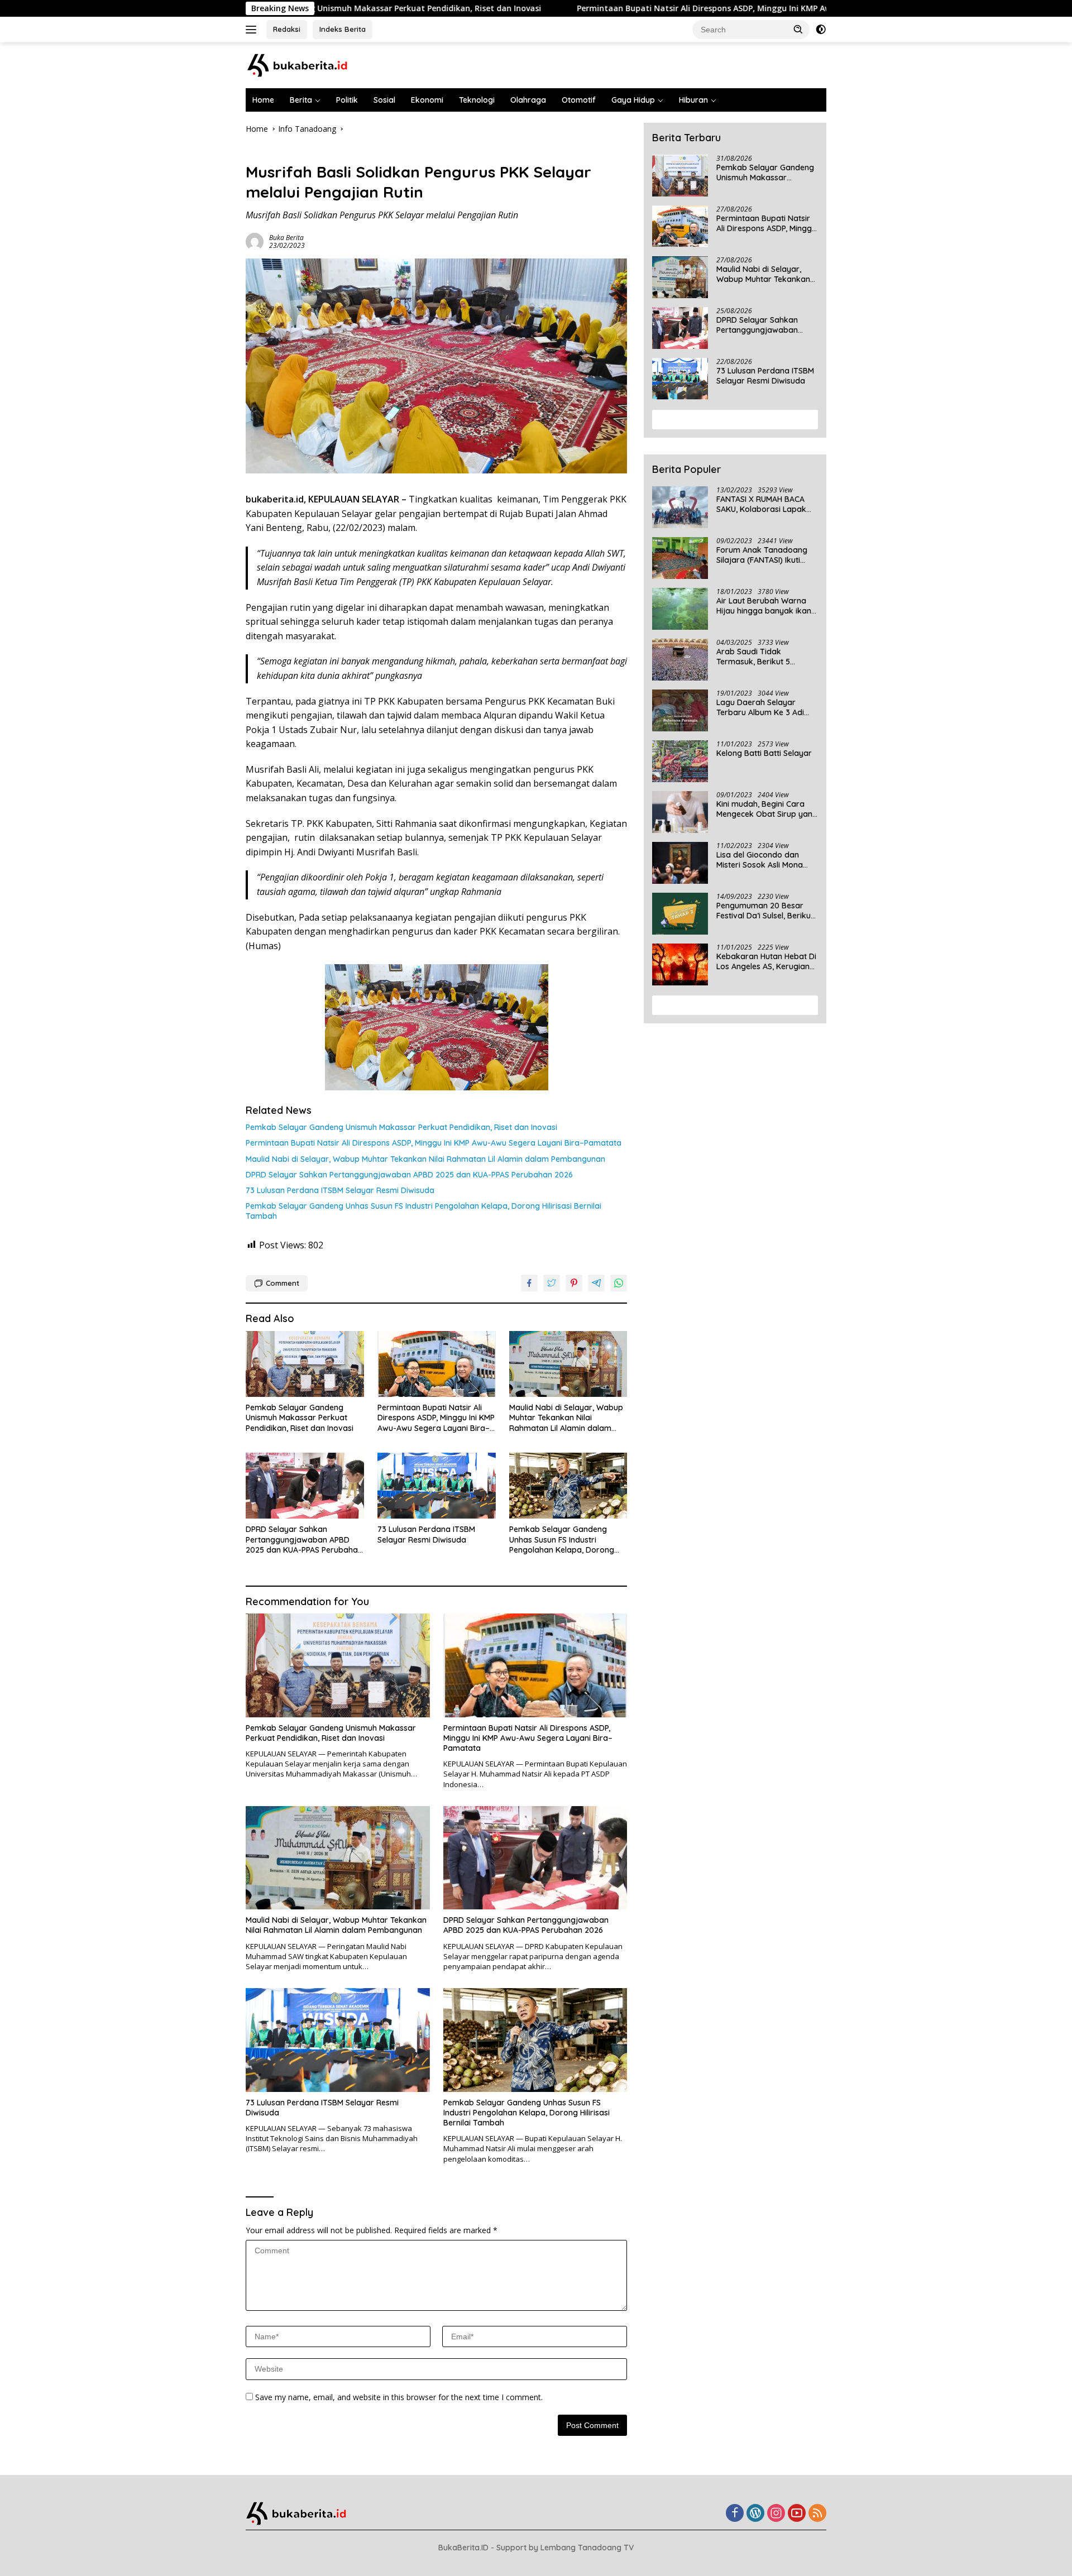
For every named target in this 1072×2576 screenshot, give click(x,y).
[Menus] (253, 30)
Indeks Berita (343, 29)
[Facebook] (735, 2514)
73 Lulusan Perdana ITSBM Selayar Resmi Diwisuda (340, 1190)
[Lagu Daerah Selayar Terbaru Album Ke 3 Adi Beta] (680, 710)
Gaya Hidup (633, 100)
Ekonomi (427, 100)
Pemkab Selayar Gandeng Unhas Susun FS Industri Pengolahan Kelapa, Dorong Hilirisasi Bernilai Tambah (423, 1211)
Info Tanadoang (274, 153)
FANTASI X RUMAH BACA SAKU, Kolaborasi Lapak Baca (761, 504)
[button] (798, 29)
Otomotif (579, 100)
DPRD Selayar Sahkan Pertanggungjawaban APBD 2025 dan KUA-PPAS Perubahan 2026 (409, 1175)
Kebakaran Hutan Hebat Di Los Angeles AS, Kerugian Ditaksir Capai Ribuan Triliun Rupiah (766, 961)
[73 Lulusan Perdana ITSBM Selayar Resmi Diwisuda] (437, 1486)
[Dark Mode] (821, 30)
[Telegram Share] (596, 1283)
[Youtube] (797, 2514)
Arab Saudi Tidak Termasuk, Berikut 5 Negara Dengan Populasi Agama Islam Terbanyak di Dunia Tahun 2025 (767, 657)
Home (263, 100)
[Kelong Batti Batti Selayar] (680, 761)
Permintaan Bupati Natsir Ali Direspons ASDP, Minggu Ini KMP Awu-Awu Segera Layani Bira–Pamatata (641, 8)
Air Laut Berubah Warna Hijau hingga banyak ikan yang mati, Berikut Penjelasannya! (764, 606)
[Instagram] (776, 2514)
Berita (301, 100)
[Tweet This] (552, 1283)
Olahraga (528, 100)
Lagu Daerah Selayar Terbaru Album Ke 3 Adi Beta (760, 707)
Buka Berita (286, 238)
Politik (347, 100)
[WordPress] (755, 2514)
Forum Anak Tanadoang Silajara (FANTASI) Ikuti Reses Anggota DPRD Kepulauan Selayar (762, 555)
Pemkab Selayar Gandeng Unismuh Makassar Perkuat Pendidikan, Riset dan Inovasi (401, 1127)
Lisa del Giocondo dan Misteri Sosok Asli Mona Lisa (760, 860)
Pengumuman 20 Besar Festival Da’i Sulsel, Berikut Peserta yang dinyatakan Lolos (765, 911)
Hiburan (693, 100)
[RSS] (817, 2514)
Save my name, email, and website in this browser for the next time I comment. (399, 2397)
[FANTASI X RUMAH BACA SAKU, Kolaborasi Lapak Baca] (680, 507)
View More (731, 419)
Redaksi (287, 29)
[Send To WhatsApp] (619, 1283)
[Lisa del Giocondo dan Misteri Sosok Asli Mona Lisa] (680, 863)
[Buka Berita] (307, 64)
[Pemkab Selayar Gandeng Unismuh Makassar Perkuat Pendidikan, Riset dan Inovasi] (305, 1364)
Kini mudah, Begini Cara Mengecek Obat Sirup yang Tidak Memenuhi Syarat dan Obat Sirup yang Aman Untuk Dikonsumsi (767, 809)
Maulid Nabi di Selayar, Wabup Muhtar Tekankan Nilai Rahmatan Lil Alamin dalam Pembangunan (425, 1159)
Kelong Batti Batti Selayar (764, 753)
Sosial (384, 100)
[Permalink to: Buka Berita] (255, 241)
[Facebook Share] (529, 1283)
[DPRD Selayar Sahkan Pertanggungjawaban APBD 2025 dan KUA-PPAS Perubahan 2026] (305, 1486)
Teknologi (477, 100)
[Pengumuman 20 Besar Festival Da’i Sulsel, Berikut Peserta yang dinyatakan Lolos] (680, 914)
